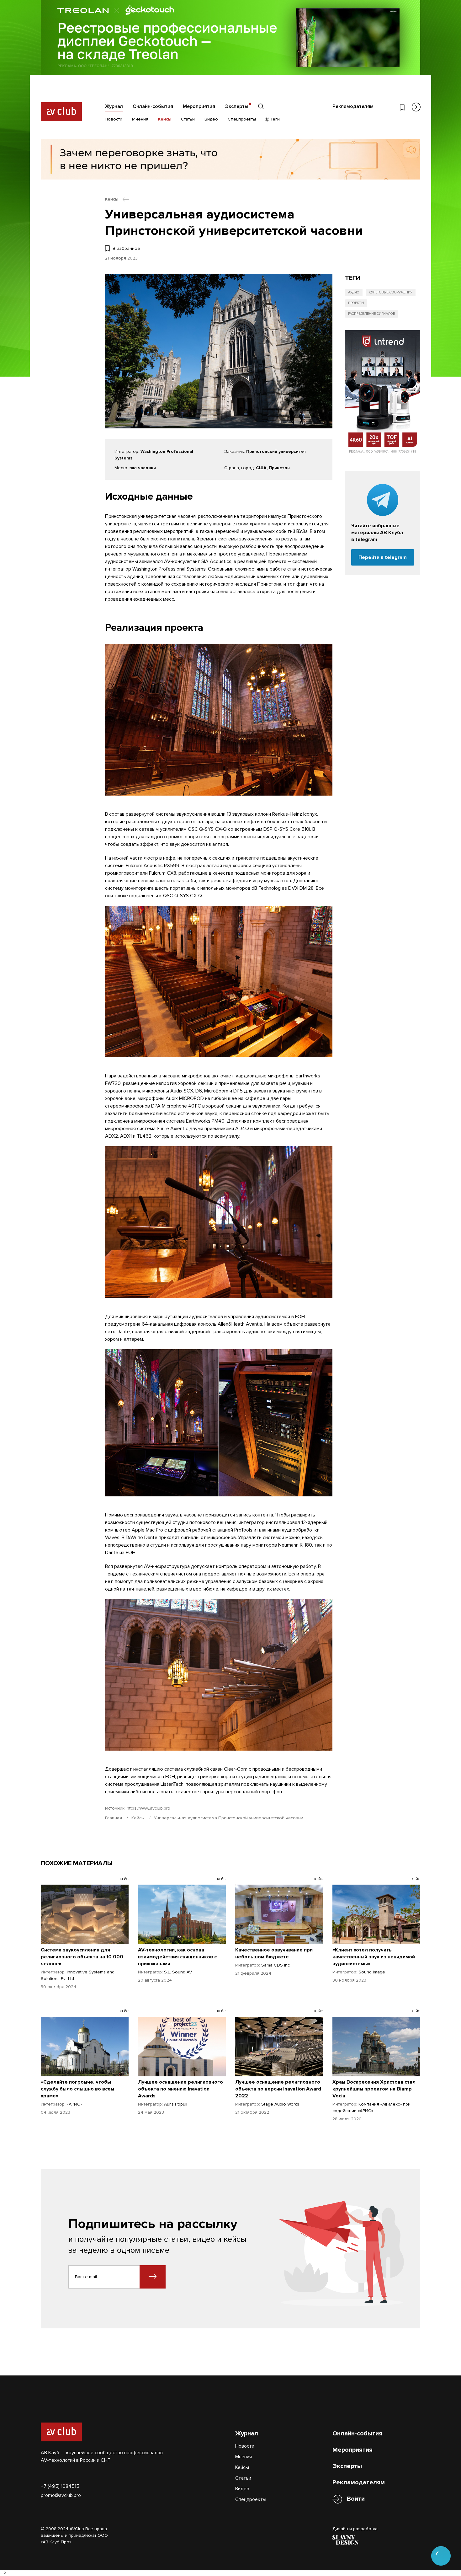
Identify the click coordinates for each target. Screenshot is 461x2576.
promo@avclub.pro (61, 2495)
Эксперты (237, 106)
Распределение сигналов (372, 314)
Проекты (356, 303)
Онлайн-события (153, 106)
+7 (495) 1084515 (60, 2486)
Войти (356, 2499)
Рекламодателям (353, 106)
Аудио (354, 292)
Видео (211, 119)
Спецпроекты (242, 119)
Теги (274, 119)
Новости (114, 119)
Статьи (188, 119)
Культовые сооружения (391, 292)
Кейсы (165, 119)
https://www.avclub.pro (148, 1808)
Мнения (140, 119)
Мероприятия (199, 106)
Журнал (114, 106)
